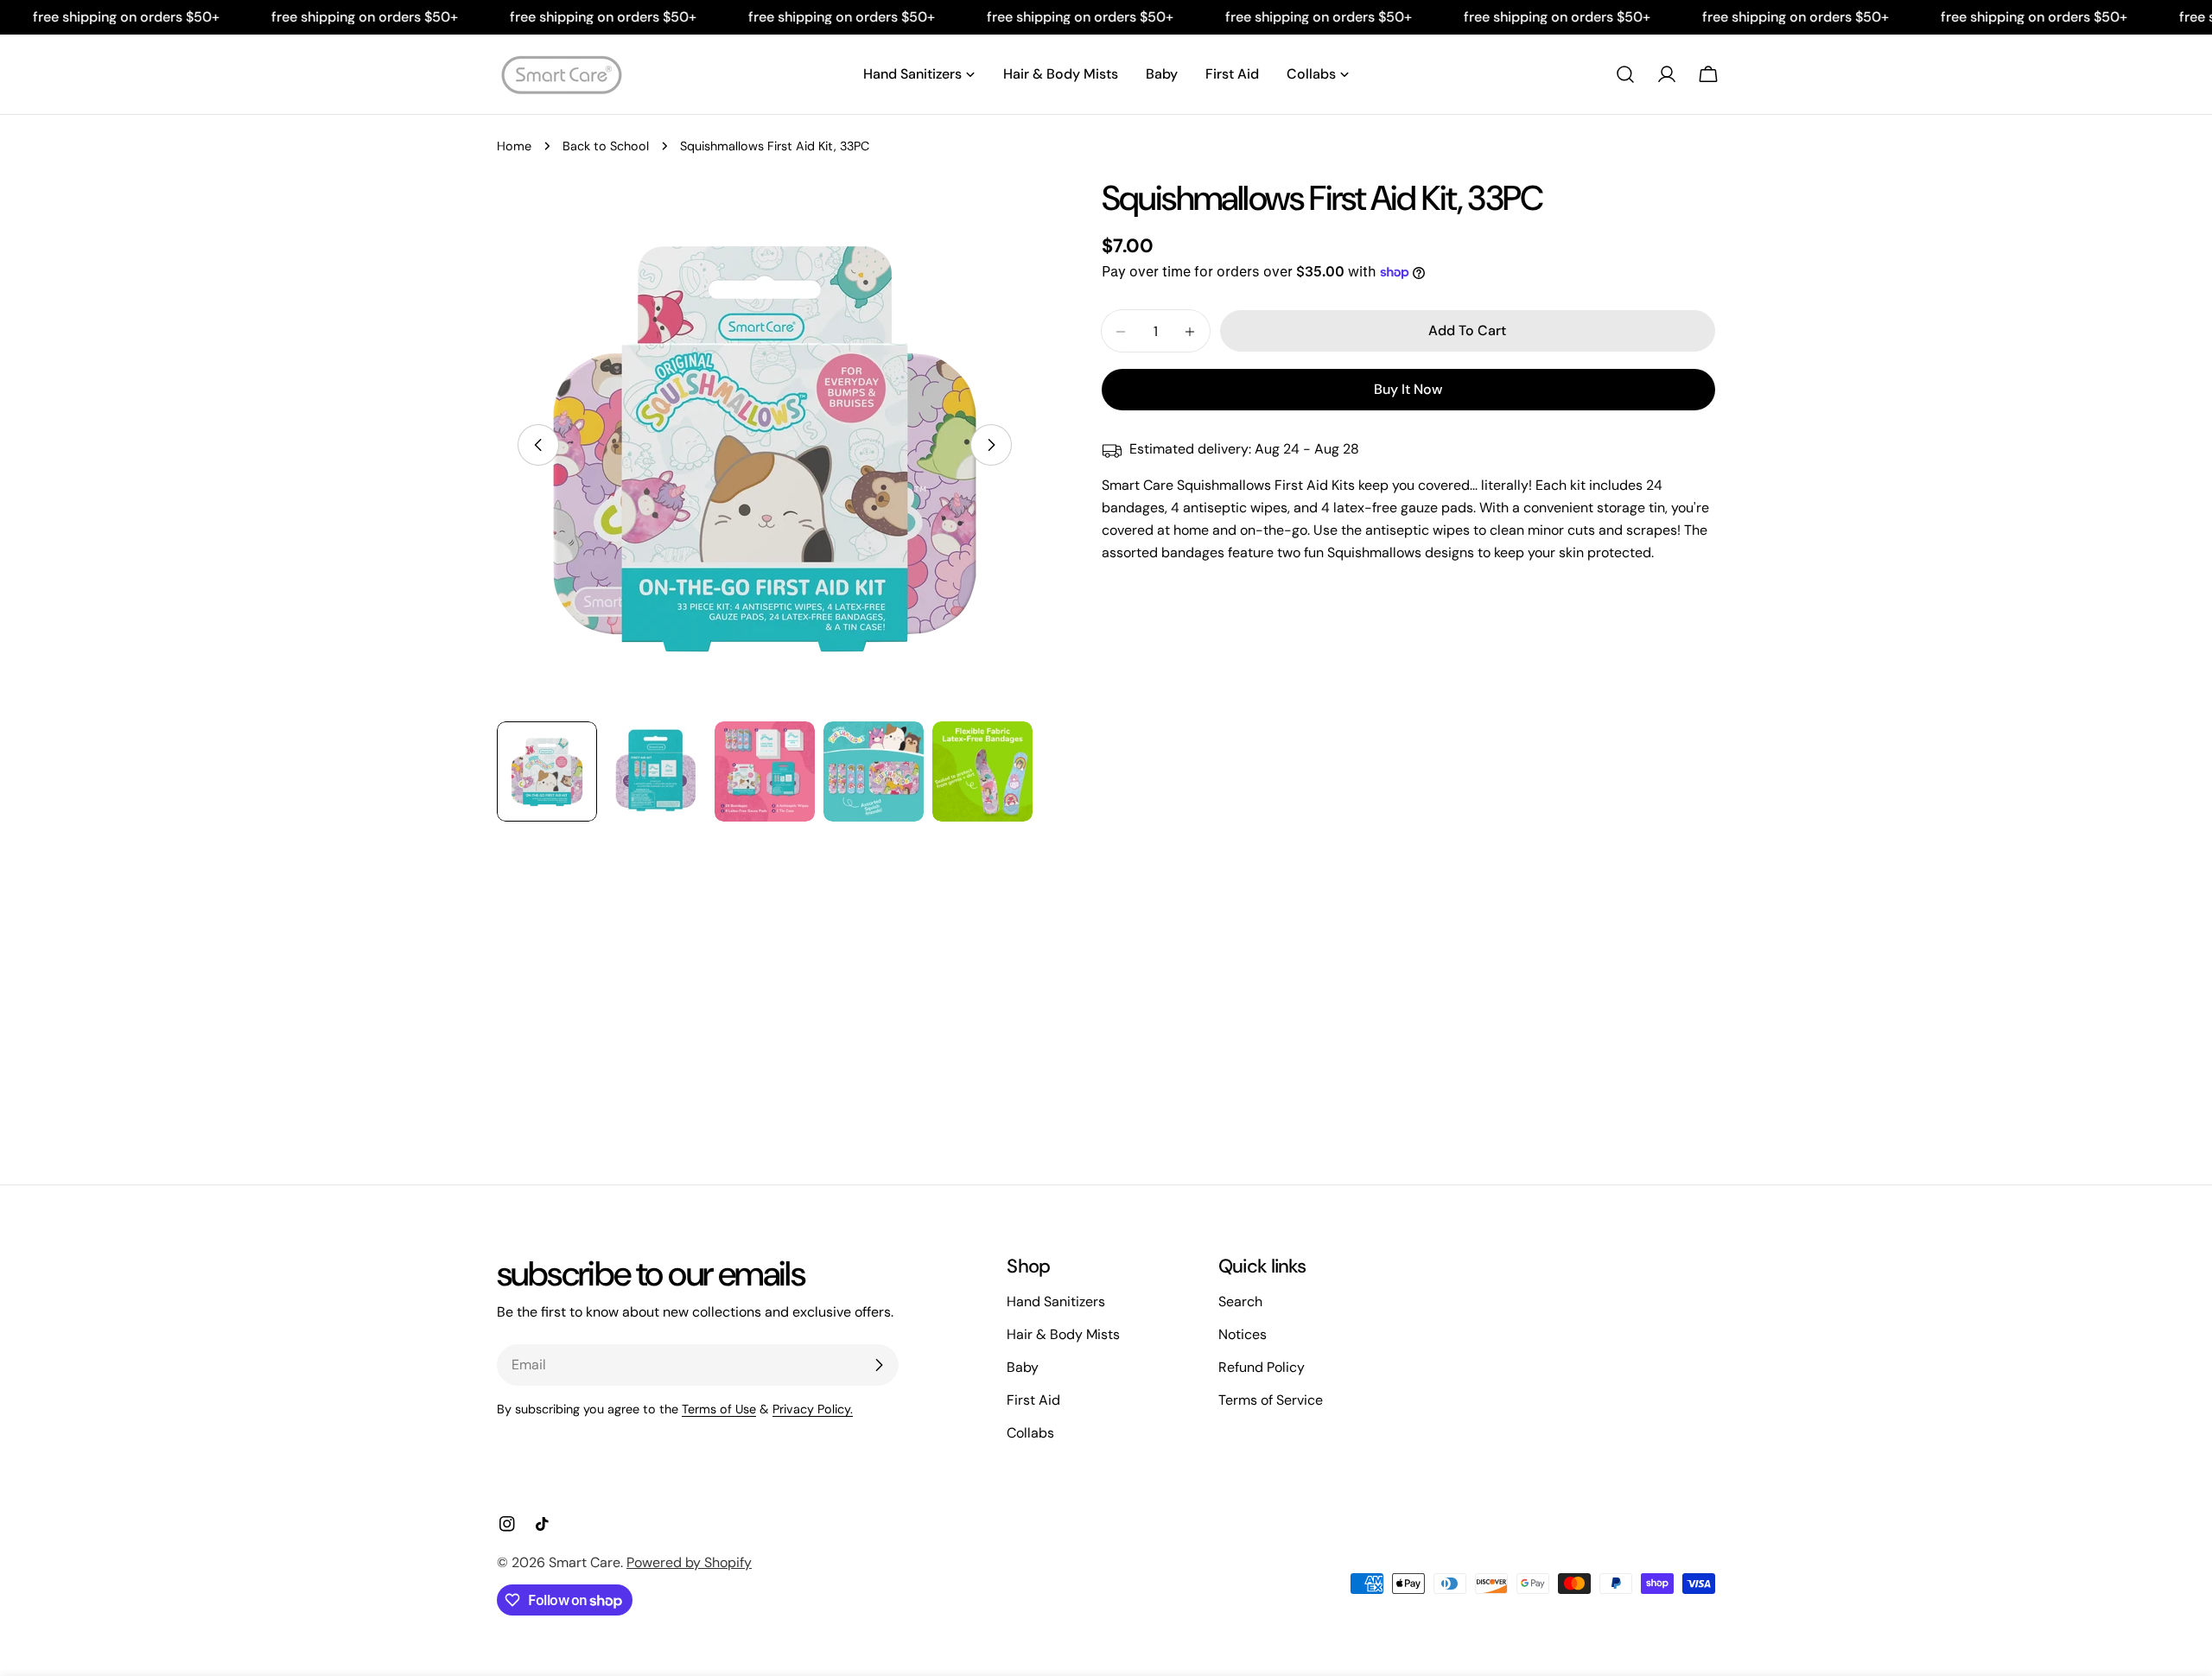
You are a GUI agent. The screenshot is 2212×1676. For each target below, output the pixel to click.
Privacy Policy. (813, 1409)
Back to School (606, 146)
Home (514, 146)
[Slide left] (538, 445)
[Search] (1625, 74)
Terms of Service (1271, 1400)
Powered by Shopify (689, 1562)
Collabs (1030, 1433)
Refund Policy (1262, 1367)
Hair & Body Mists (1063, 1334)
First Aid (1033, 1400)
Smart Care (585, 1562)
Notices (1243, 1334)
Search (1240, 1301)
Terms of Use (719, 1409)
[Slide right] (991, 445)
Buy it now (1408, 390)
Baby (1023, 1367)
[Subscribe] (879, 1365)
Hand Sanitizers (1056, 1301)
